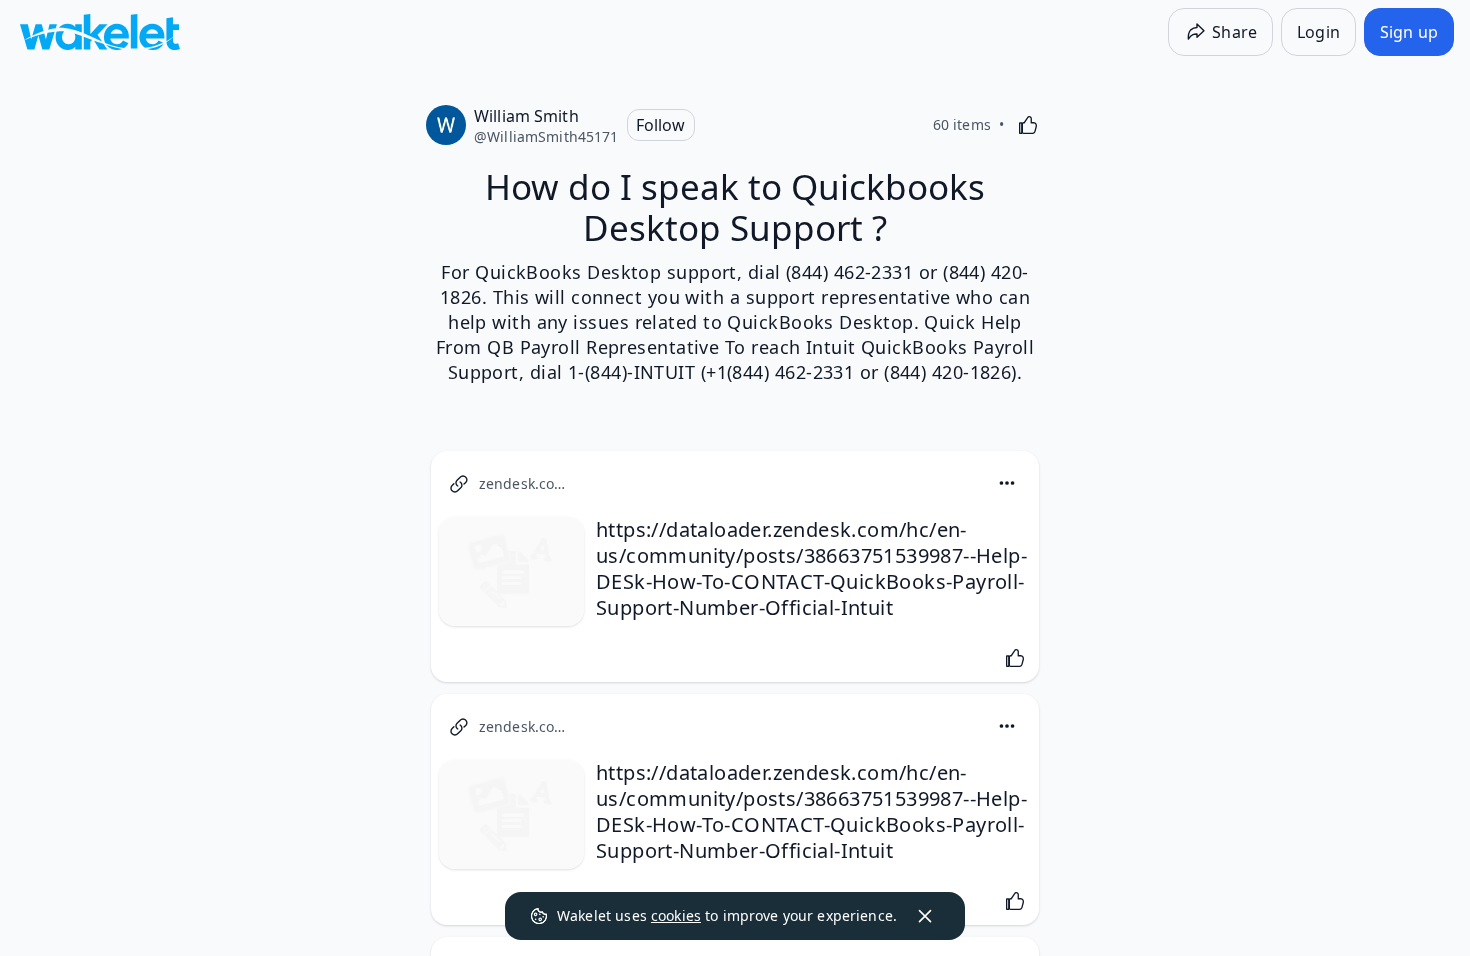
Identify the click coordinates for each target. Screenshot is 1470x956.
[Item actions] (1007, 483)
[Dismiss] (925, 916)
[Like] (1028, 125)
